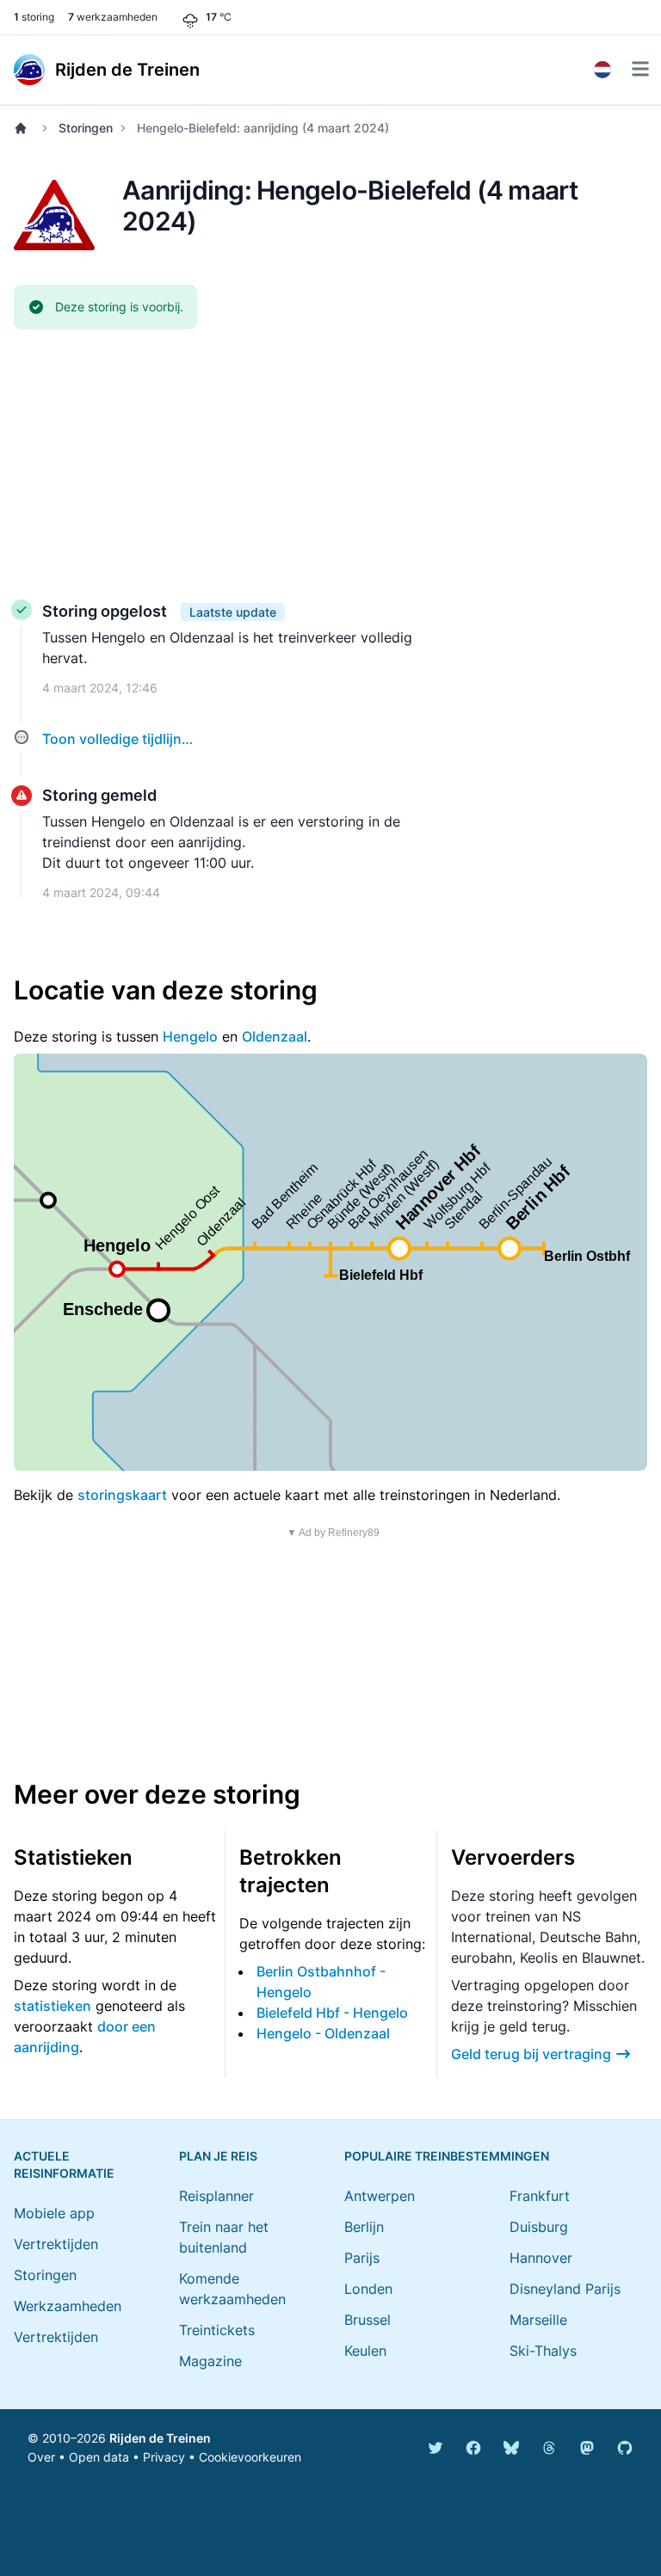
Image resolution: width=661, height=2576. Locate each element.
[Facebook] (473, 2448)
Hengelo (190, 1036)
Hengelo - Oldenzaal (323, 2033)
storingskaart (122, 1495)
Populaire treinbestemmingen (447, 2156)
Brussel (368, 2320)
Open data (99, 2457)
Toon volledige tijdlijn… (117, 739)
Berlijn (364, 2227)
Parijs (362, 2258)
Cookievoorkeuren (250, 2457)
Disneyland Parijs (565, 2289)
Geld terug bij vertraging (531, 2054)
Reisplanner (216, 2196)
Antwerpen (380, 2196)
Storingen (86, 128)
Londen (368, 2289)
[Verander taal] (602, 70)
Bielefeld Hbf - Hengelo (332, 2013)
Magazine (210, 2361)
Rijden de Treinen (160, 2438)
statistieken (53, 2006)
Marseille (538, 2320)
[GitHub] (625, 2448)
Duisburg (539, 2227)
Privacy (164, 2457)
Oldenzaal (275, 1036)
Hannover (541, 2258)
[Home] (24, 128)
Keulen (365, 2351)
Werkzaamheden (68, 2306)
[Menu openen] (640, 69)
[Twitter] (436, 2448)
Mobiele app (54, 2213)
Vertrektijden (56, 2244)
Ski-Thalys (543, 2351)
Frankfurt (540, 2196)
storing (34, 17)
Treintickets (217, 2330)
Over (41, 2457)
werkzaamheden (113, 17)
